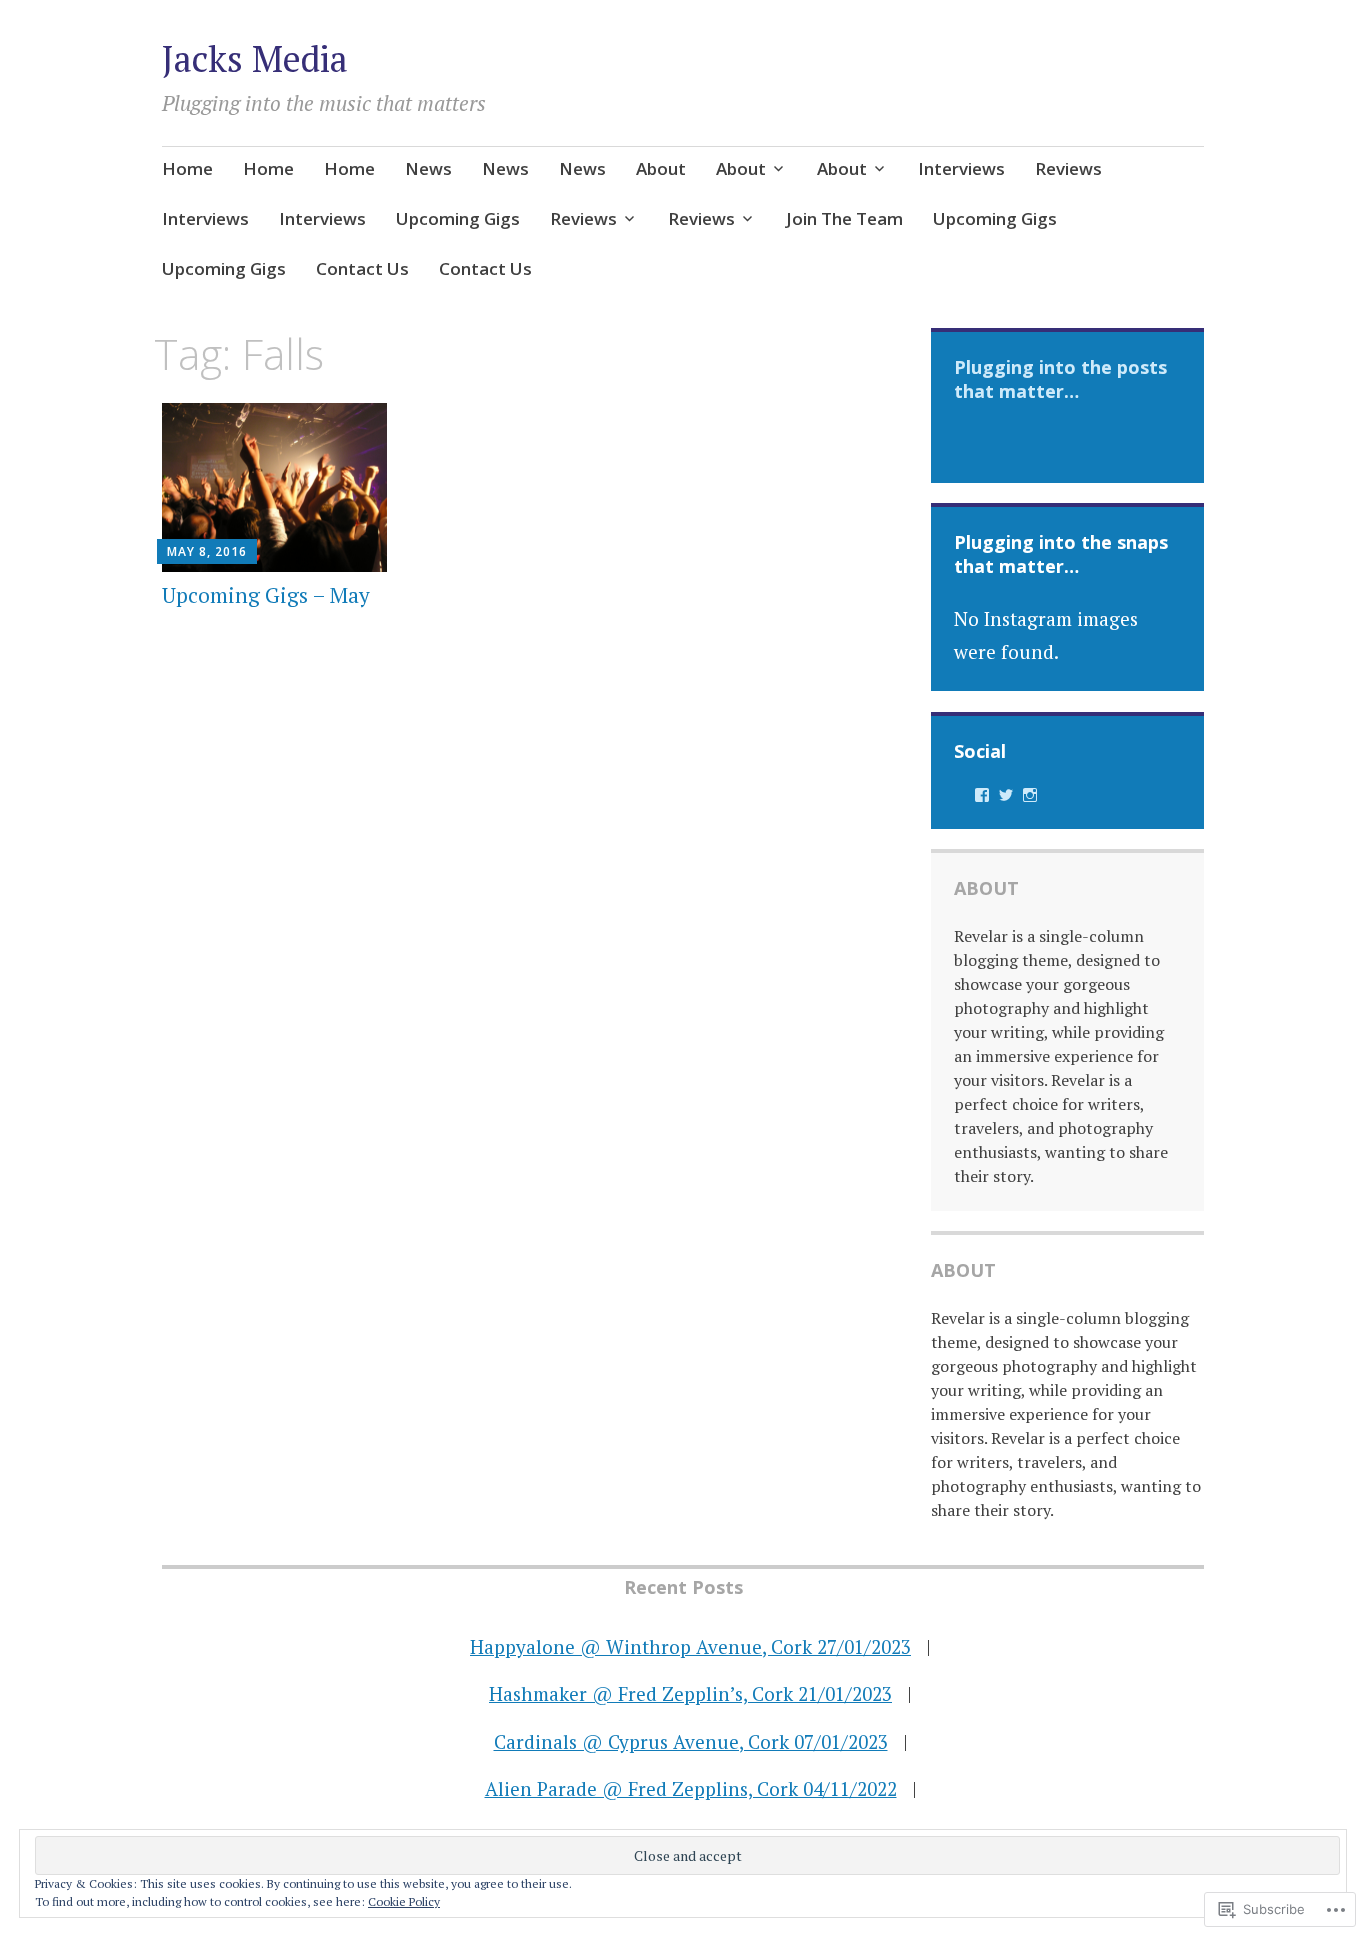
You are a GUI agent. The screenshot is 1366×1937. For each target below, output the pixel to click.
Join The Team (844, 218)
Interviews (961, 168)
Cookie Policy (404, 1901)
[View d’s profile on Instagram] (1030, 795)
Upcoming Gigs (458, 218)
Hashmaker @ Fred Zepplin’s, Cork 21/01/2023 (690, 1693)
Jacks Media (255, 58)
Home (187, 168)
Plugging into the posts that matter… (1060, 379)
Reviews (1068, 168)
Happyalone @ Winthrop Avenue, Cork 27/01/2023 (690, 1646)
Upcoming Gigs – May (266, 595)
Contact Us (362, 268)
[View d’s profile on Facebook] (982, 795)
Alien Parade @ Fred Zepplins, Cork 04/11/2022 (691, 1788)
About (661, 168)
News (428, 168)
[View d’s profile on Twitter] (1006, 795)
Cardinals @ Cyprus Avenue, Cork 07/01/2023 (691, 1741)
